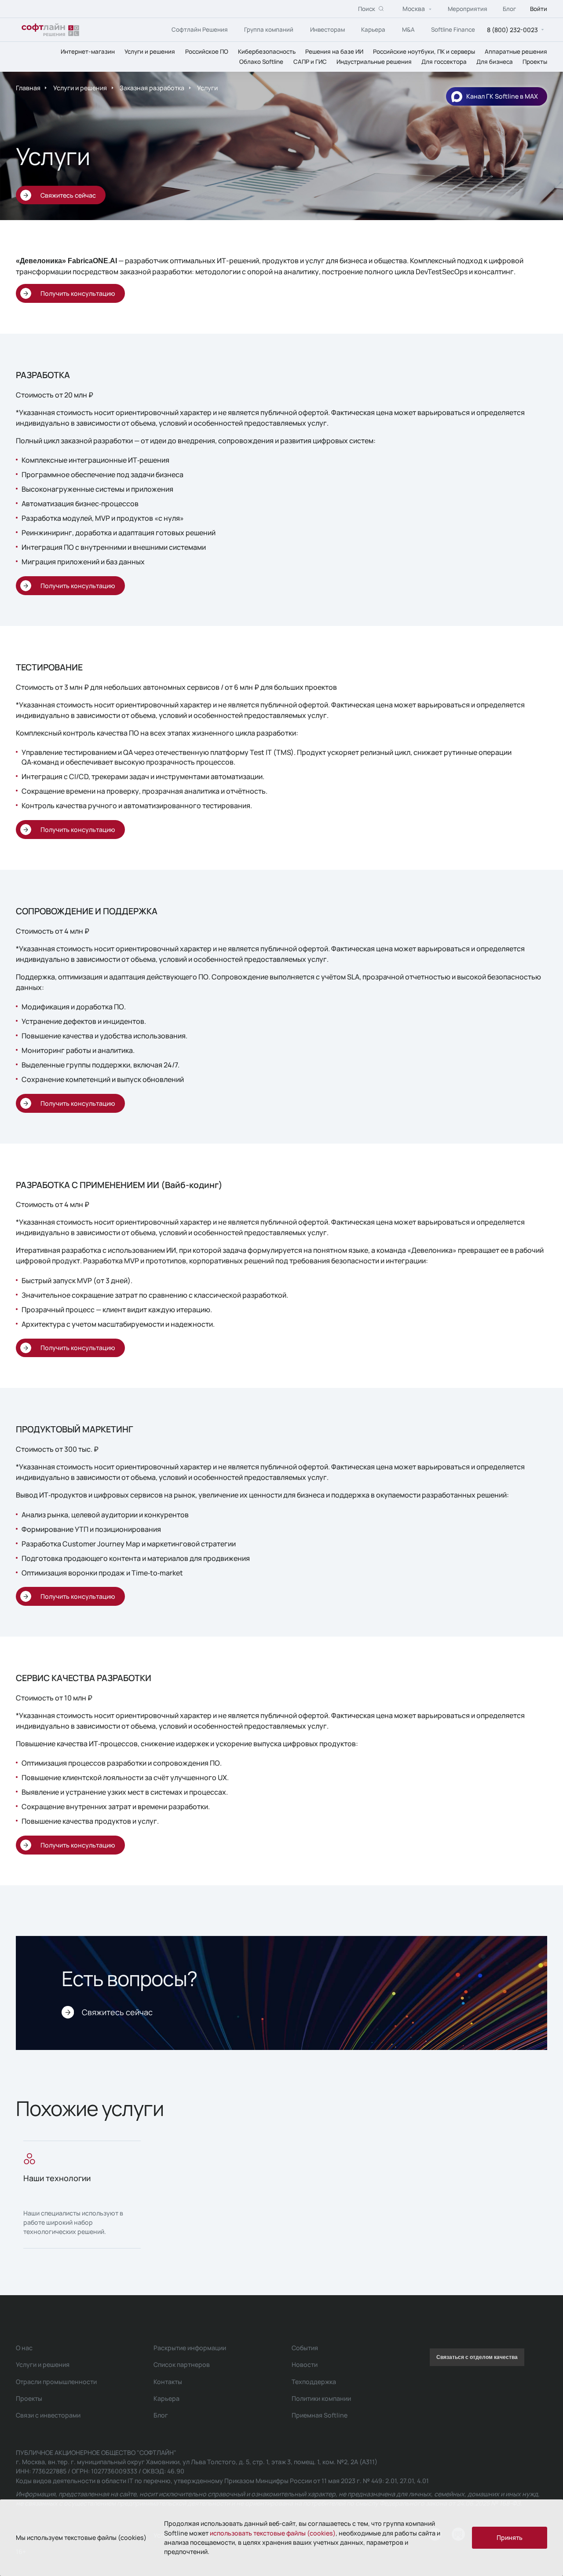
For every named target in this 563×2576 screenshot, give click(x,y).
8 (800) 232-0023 (512, 29)
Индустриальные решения (374, 61)
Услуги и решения (150, 51)
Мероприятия (468, 8)
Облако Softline (261, 61)
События (305, 2348)
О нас (24, 2348)
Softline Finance (453, 29)
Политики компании (321, 2398)
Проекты (535, 61)
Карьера (373, 29)
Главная (28, 88)
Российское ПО (207, 51)
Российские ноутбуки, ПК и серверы (424, 51)
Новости (305, 2364)
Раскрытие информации (190, 2348)
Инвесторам (327, 29)
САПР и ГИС (310, 61)
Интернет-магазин (88, 51)
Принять (510, 2537)
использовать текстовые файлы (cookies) (273, 2533)
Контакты (168, 2382)
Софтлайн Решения (200, 29)
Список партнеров (182, 2364)
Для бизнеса (495, 61)
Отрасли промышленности (56, 2382)
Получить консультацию (78, 293)
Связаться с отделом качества (477, 2357)
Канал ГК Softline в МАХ (502, 96)
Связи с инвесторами (48, 2415)
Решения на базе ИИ (334, 51)
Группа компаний (269, 29)
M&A (408, 29)
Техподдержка (314, 2382)
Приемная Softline (320, 2415)
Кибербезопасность (267, 51)
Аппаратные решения (516, 51)
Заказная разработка (152, 88)
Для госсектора (444, 61)
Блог (509, 8)
